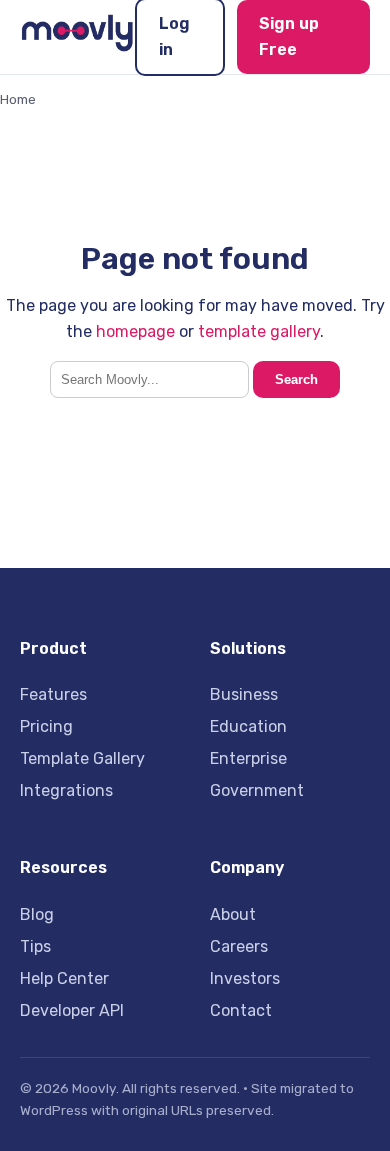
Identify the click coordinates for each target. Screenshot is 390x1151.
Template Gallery (82, 758)
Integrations (66, 790)
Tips (35, 946)
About (233, 914)
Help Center (64, 978)
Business (244, 694)
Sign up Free (289, 36)
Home (18, 99)
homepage (135, 331)
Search (296, 379)
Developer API (72, 1010)
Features (53, 694)
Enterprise (248, 758)
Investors (245, 978)
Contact (241, 1010)
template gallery (259, 331)
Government (257, 790)
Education (248, 726)
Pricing (46, 726)
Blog (37, 914)
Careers (239, 946)
